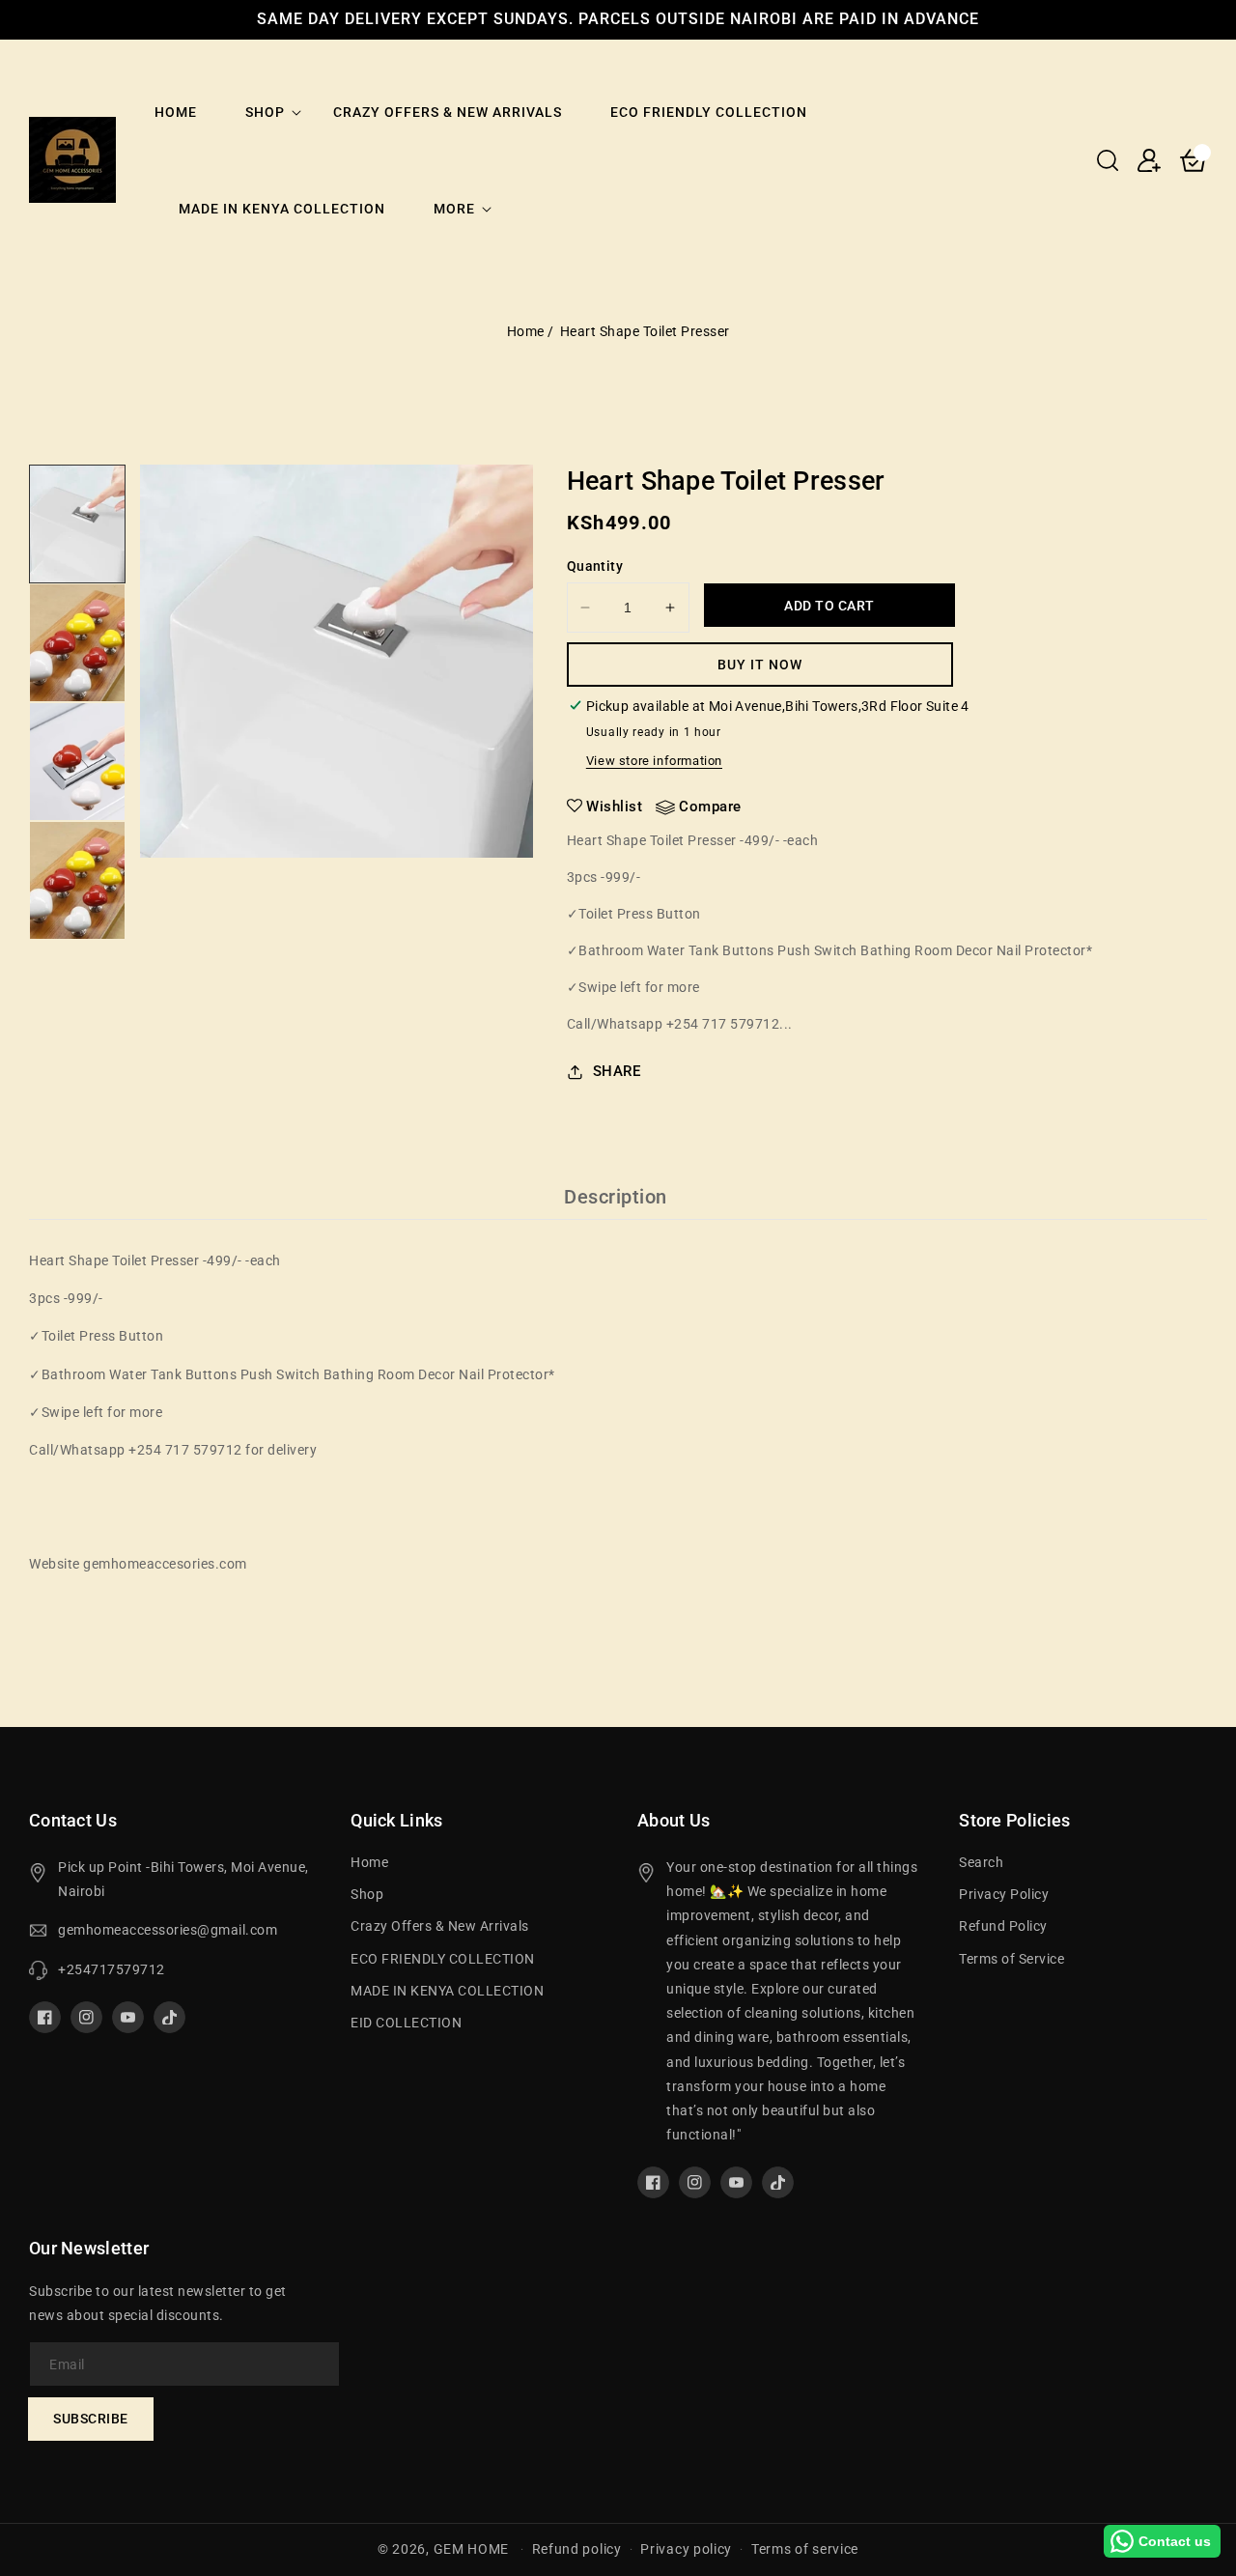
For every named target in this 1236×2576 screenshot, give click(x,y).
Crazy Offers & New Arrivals (440, 1926)
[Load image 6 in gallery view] (77, 643)
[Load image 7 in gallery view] (77, 762)
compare (710, 807)
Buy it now (760, 665)
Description (616, 1197)
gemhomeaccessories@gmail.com (168, 1930)
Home (526, 331)
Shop (265, 112)
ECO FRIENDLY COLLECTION (443, 1959)
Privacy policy (686, 2549)
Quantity (595, 566)
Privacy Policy (1004, 1894)
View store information (654, 761)
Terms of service (805, 2549)
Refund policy (577, 2549)
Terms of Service (1011, 1959)
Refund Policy (1003, 1926)
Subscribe (91, 2419)
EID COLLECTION (406, 2023)
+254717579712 (112, 1969)
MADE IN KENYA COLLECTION (447, 1991)
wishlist (614, 807)
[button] (1108, 160)
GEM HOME (472, 2549)
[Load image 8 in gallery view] (77, 880)
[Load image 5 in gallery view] (77, 524)
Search (981, 1862)
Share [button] (617, 1071)
